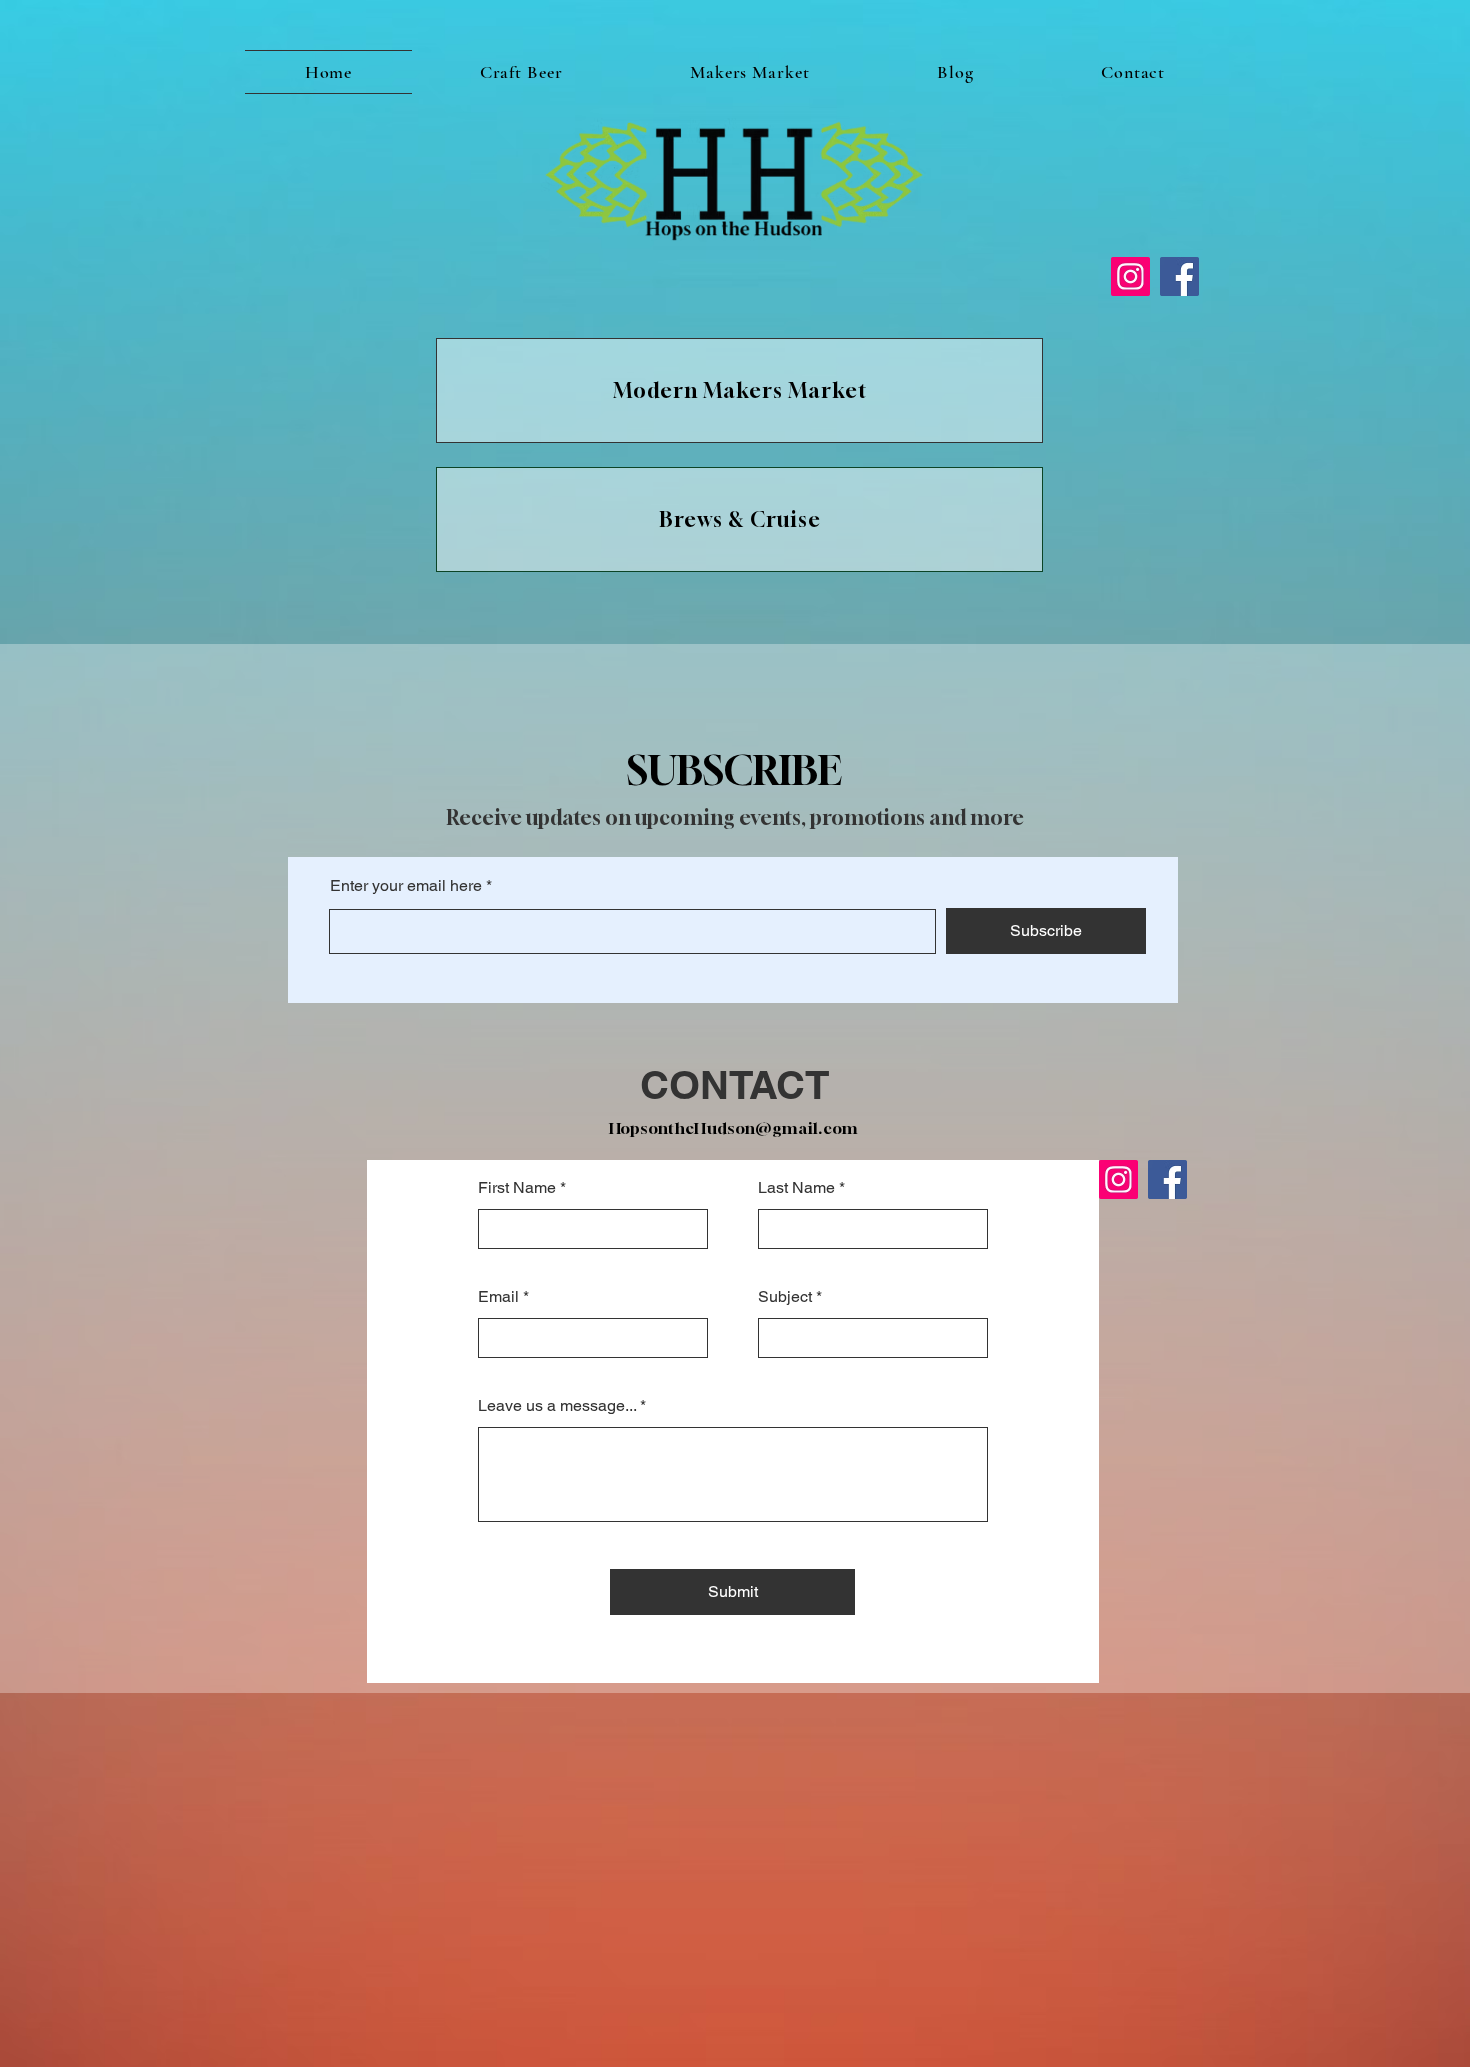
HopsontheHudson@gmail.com (734, 1128)
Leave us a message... (557, 1406)
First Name (517, 1188)
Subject (785, 1297)
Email (498, 1297)
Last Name (796, 1188)
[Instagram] (1130, 276)
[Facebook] (1179, 276)
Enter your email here (406, 886)
